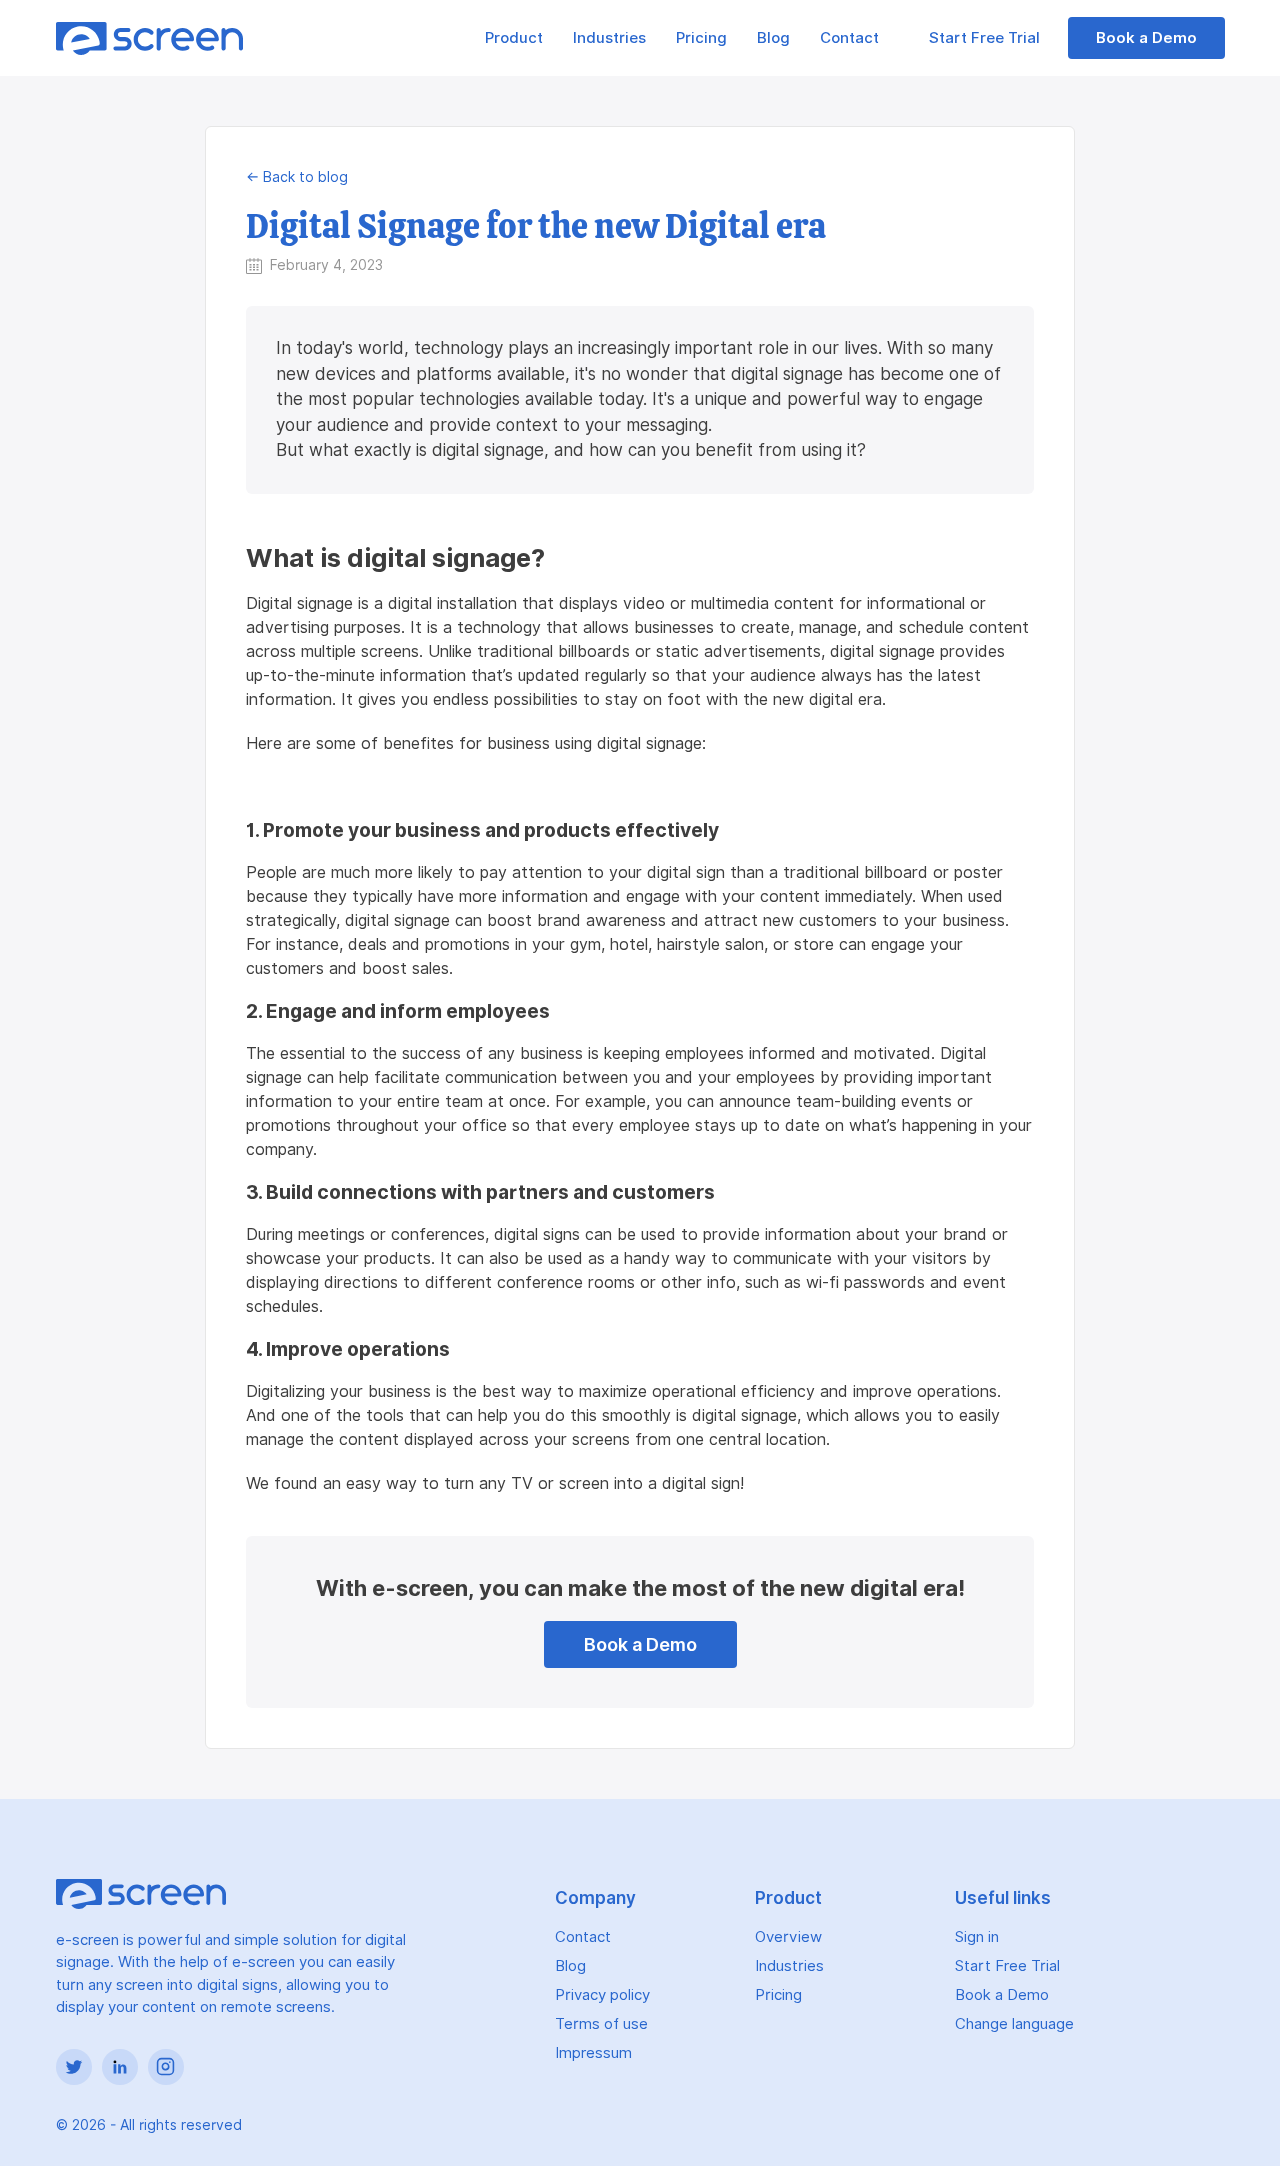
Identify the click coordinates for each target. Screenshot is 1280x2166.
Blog (773, 38)
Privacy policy (602, 1995)
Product (514, 38)
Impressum (593, 2053)
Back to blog (305, 177)
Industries (609, 38)
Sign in (977, 1937)
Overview (788, 1937)
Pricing (701, 38)
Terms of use (601, 2024)
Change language (1014, 2024)
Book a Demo (1146, 38)
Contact (849, 38)
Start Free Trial (986, 38)
